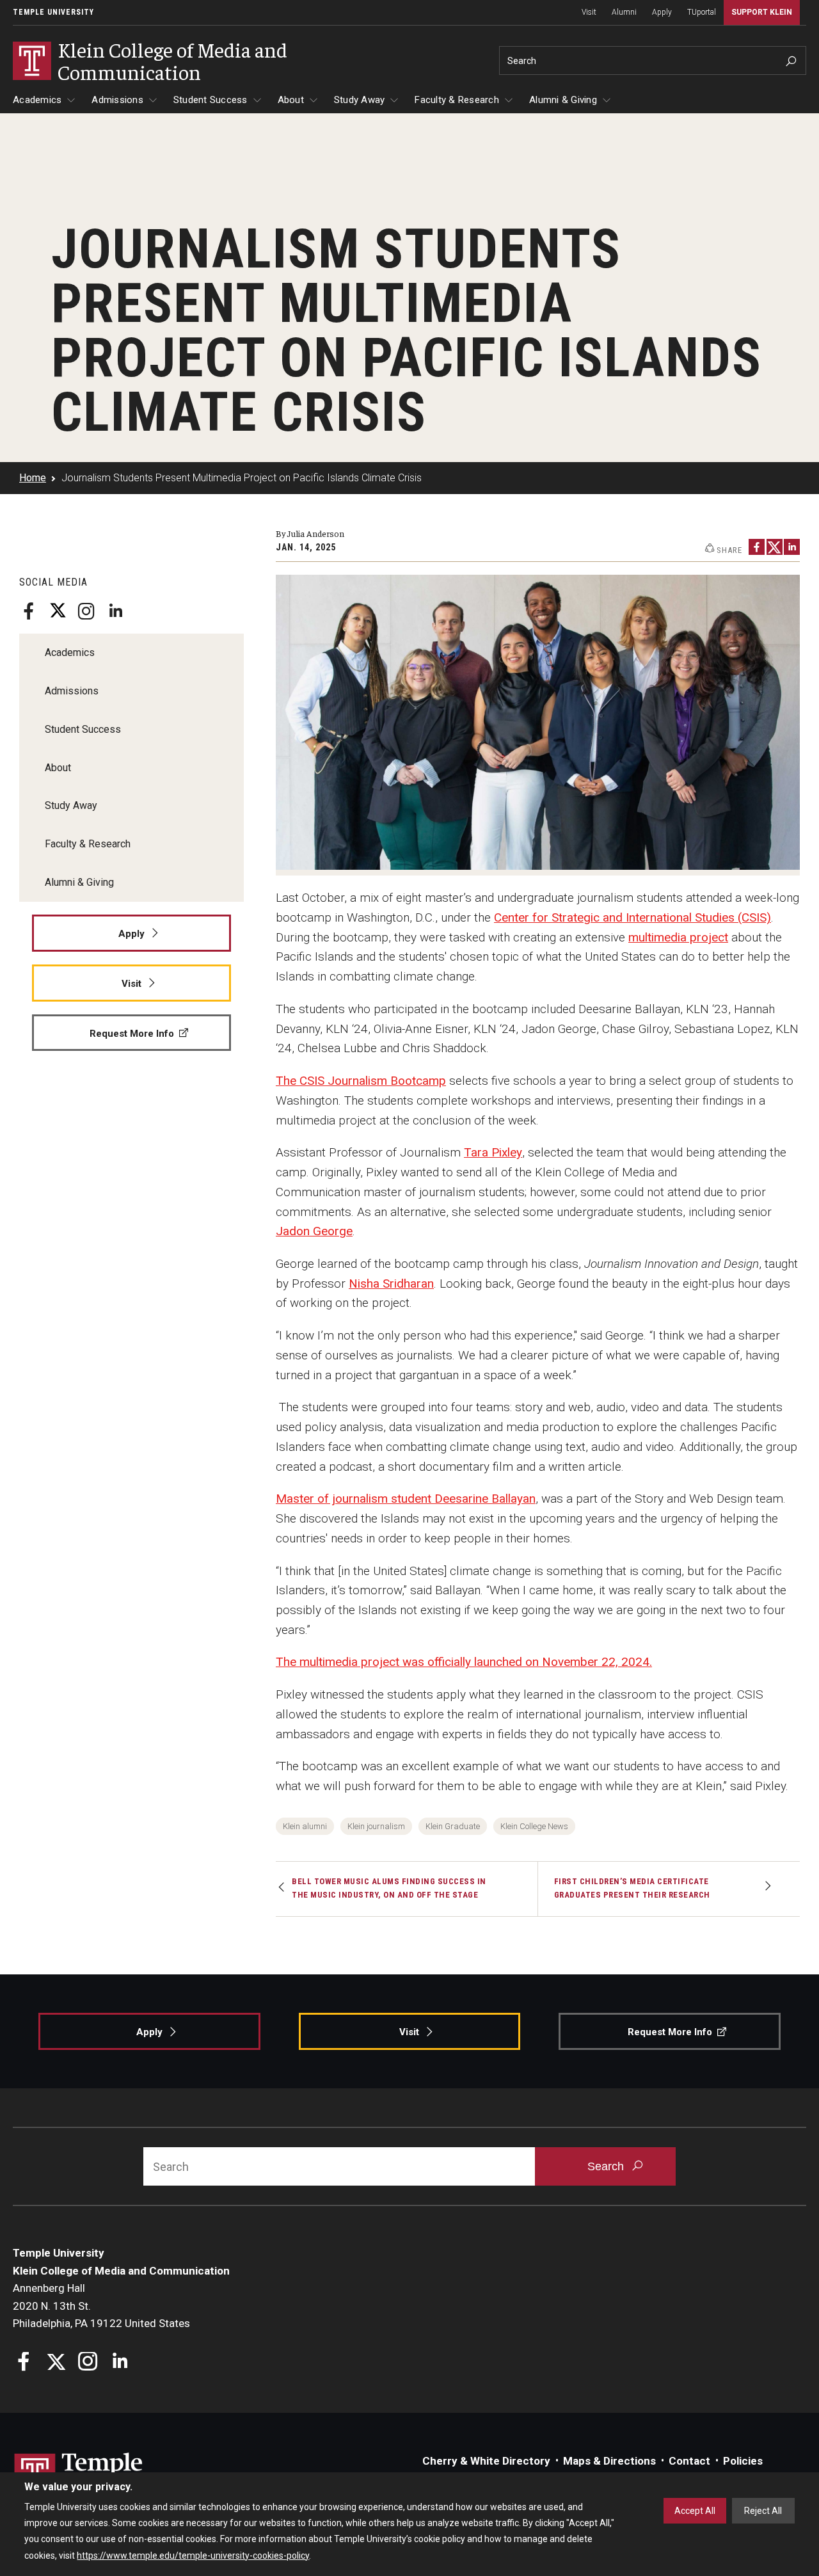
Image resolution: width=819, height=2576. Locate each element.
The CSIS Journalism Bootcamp (361, 1081)
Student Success (211, 100)
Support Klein (762, 12)
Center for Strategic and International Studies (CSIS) (632, 917)
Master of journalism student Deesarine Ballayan (406, 1499)
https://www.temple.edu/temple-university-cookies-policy (193, 2556)
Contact (689, 2461)
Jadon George (314, 1231)
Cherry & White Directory (486, 2461)
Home (33, 478)
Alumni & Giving (563, 100)
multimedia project (678, 937)
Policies (743, 2461)
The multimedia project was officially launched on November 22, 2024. (464, 1662)
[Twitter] (58, 611)
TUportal (702, 12)
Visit (589, 12)
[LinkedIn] (115, 611)
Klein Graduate (453, 1826)
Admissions (117, 100)
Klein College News (534, 1826)
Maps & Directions (609, 2461)
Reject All (763, 2511)
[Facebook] (29, 611)
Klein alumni (305, 1826)
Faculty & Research (457, 100)
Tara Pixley (493, 1152)
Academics (37, 100)
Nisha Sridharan (391, 1284)
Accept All (695, 2511)
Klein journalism (376, 1826)
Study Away (360, 100)
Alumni (624, 12)
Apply (662, 12)
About (291, 100)
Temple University (53, 12)
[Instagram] (86, 611)
